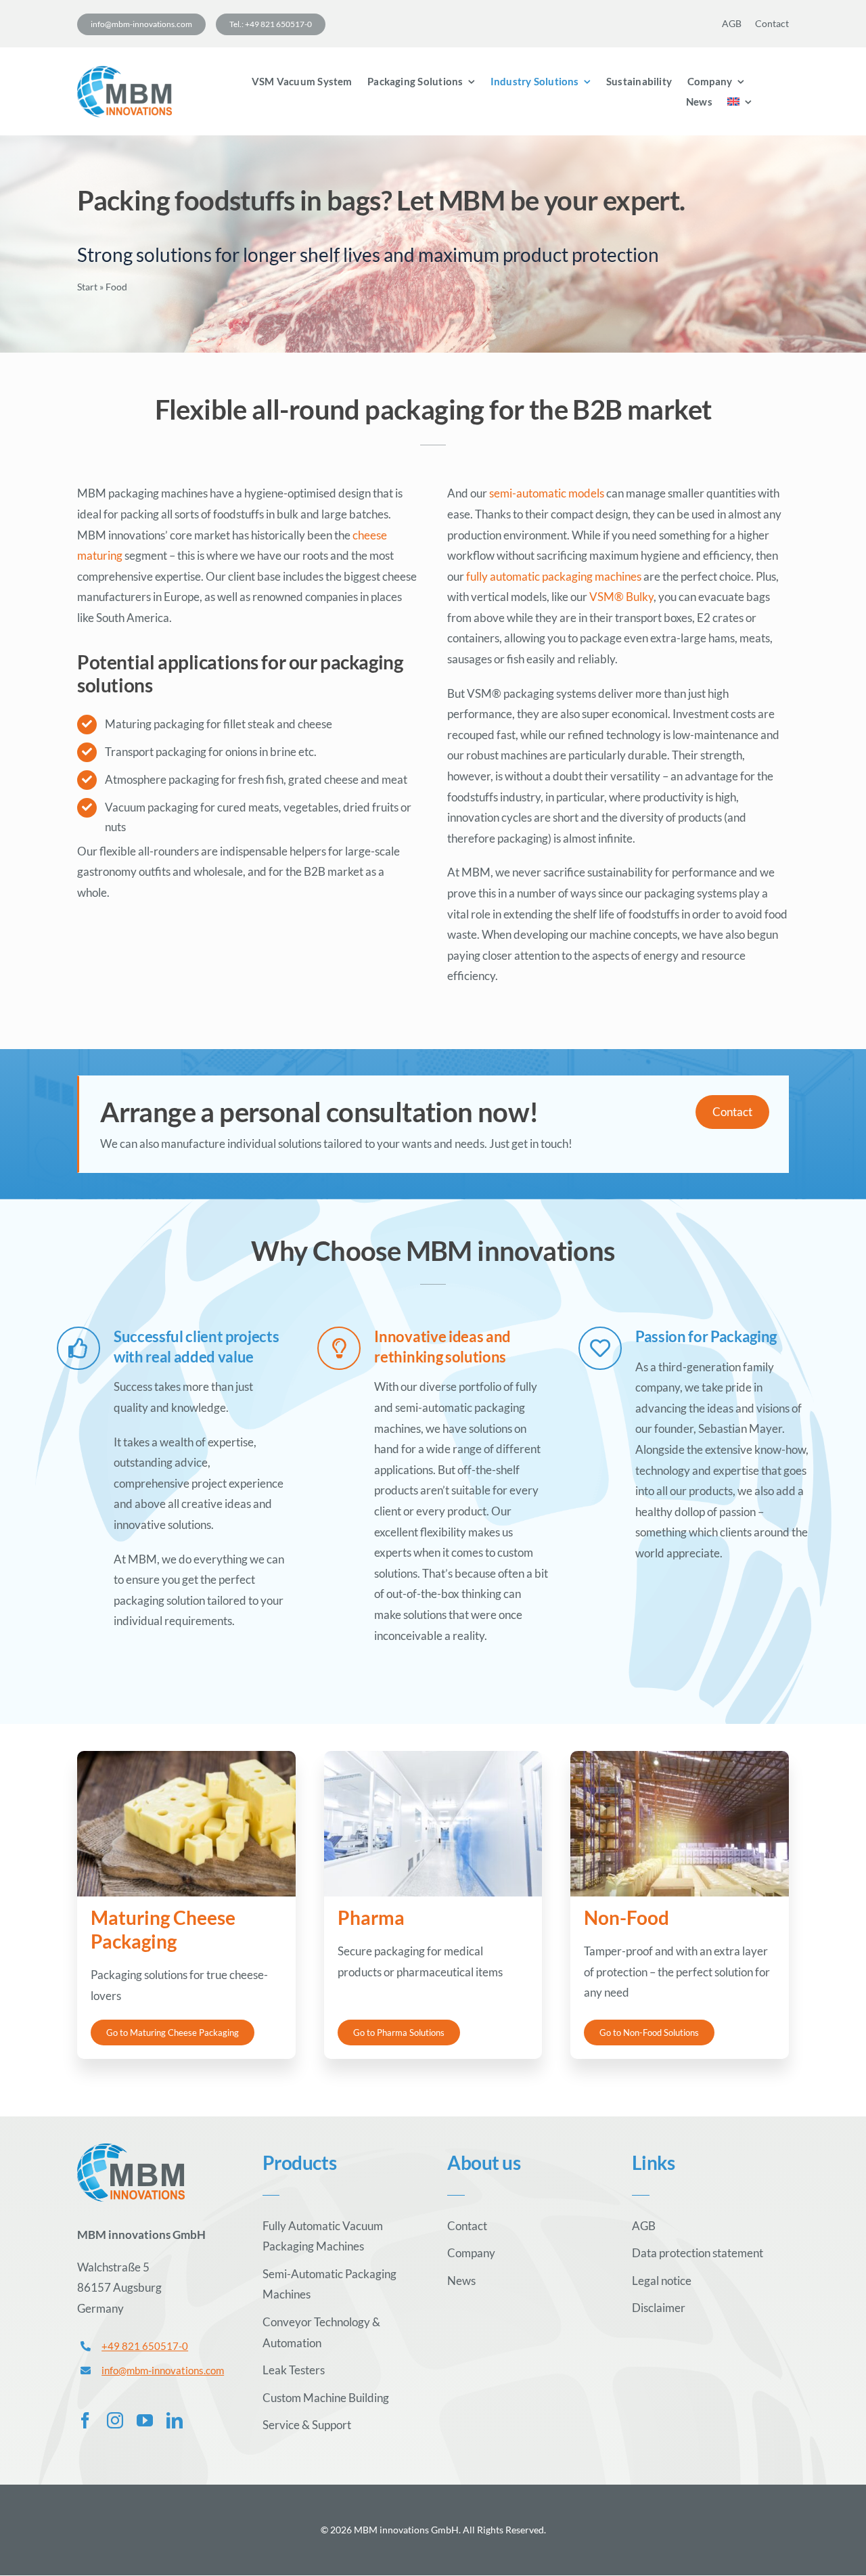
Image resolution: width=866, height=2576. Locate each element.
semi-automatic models (547, 493)
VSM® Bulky (621, 597)
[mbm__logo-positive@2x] (124, 71)
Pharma (371, 1917)
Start (87, 287)
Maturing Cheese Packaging (163, 1929)
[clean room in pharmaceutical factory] (433, 1757)
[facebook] (85, 2420)
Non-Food (626, 1917)
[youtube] (145, 2420)
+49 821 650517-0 (145, 2346)
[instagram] (115, 2420)
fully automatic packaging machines (554, 576)
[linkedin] (175, 2420)
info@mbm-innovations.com (163, 2370)
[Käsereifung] (186, 1757)
